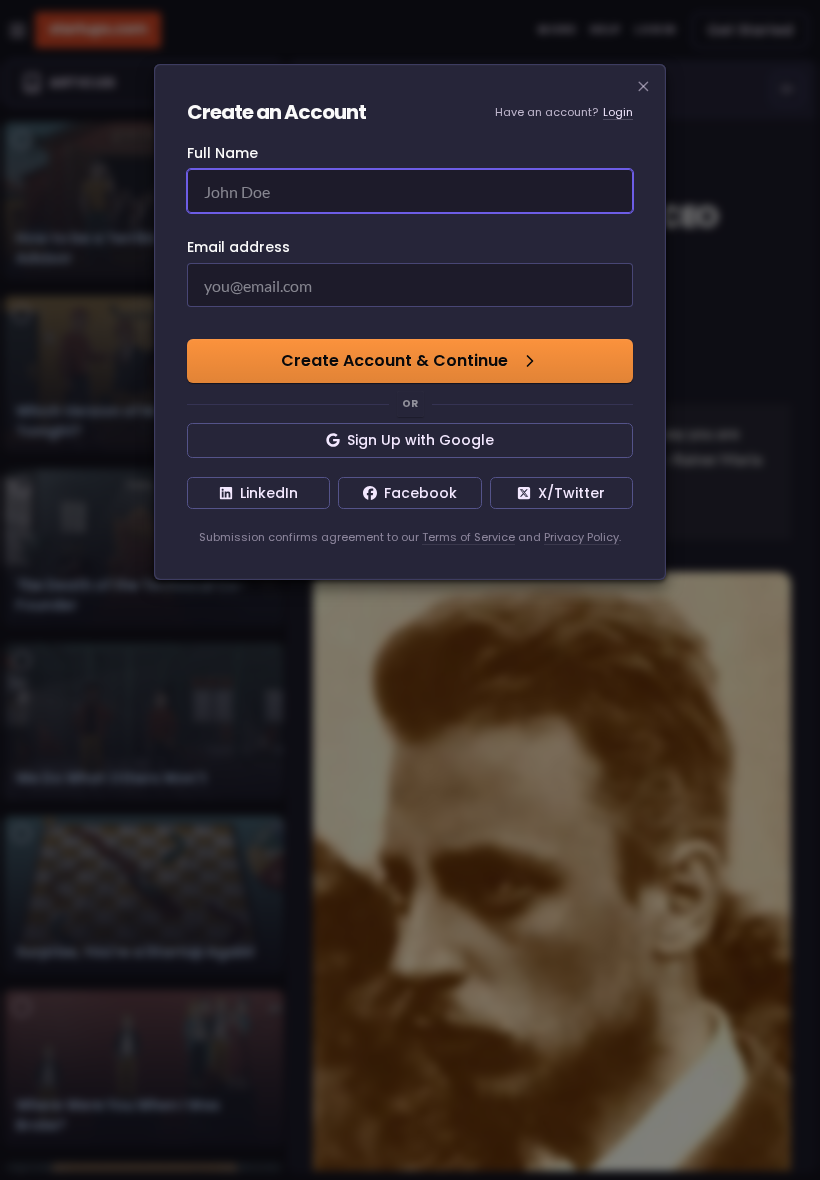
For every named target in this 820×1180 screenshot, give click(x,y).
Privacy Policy (581, 537)
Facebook (420, 493)
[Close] (644, 87)
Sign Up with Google (420, 440)
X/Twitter (571, 493)
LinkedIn (269, 493)
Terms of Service (468, 537)
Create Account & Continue (394, 360)
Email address (238, 247)
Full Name (222, 153)
